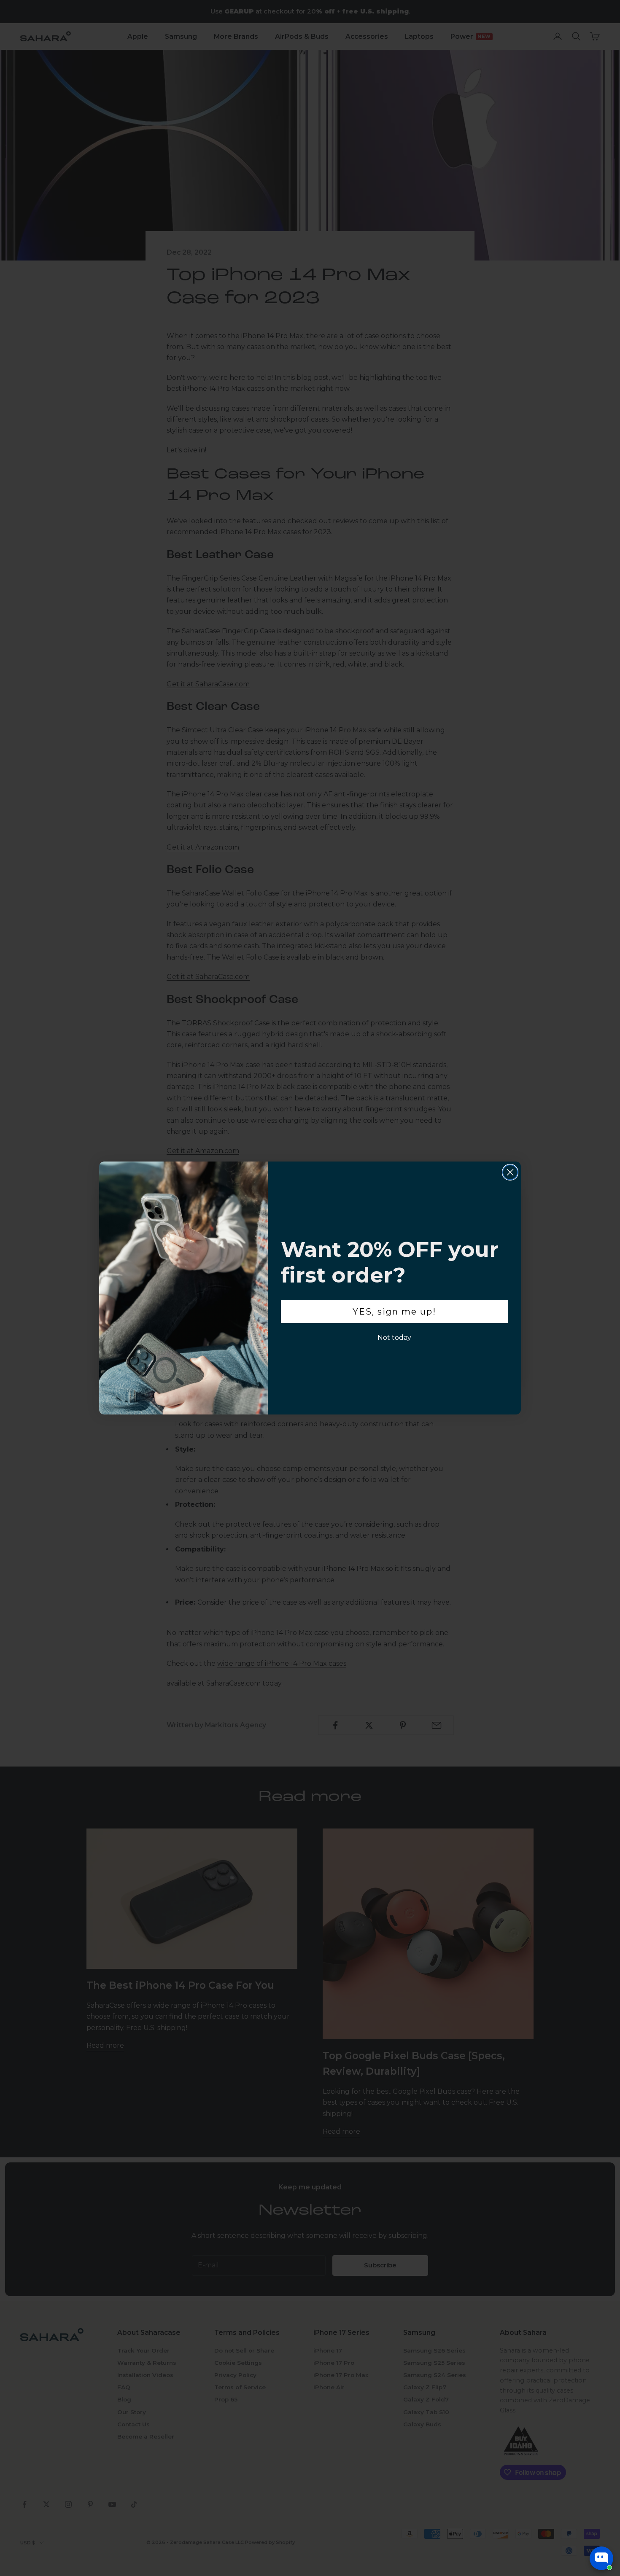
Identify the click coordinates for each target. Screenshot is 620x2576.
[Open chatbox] (601, 2558)
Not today (394, 1338)
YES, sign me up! (394, 1312)
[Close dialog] (510, 1172)
